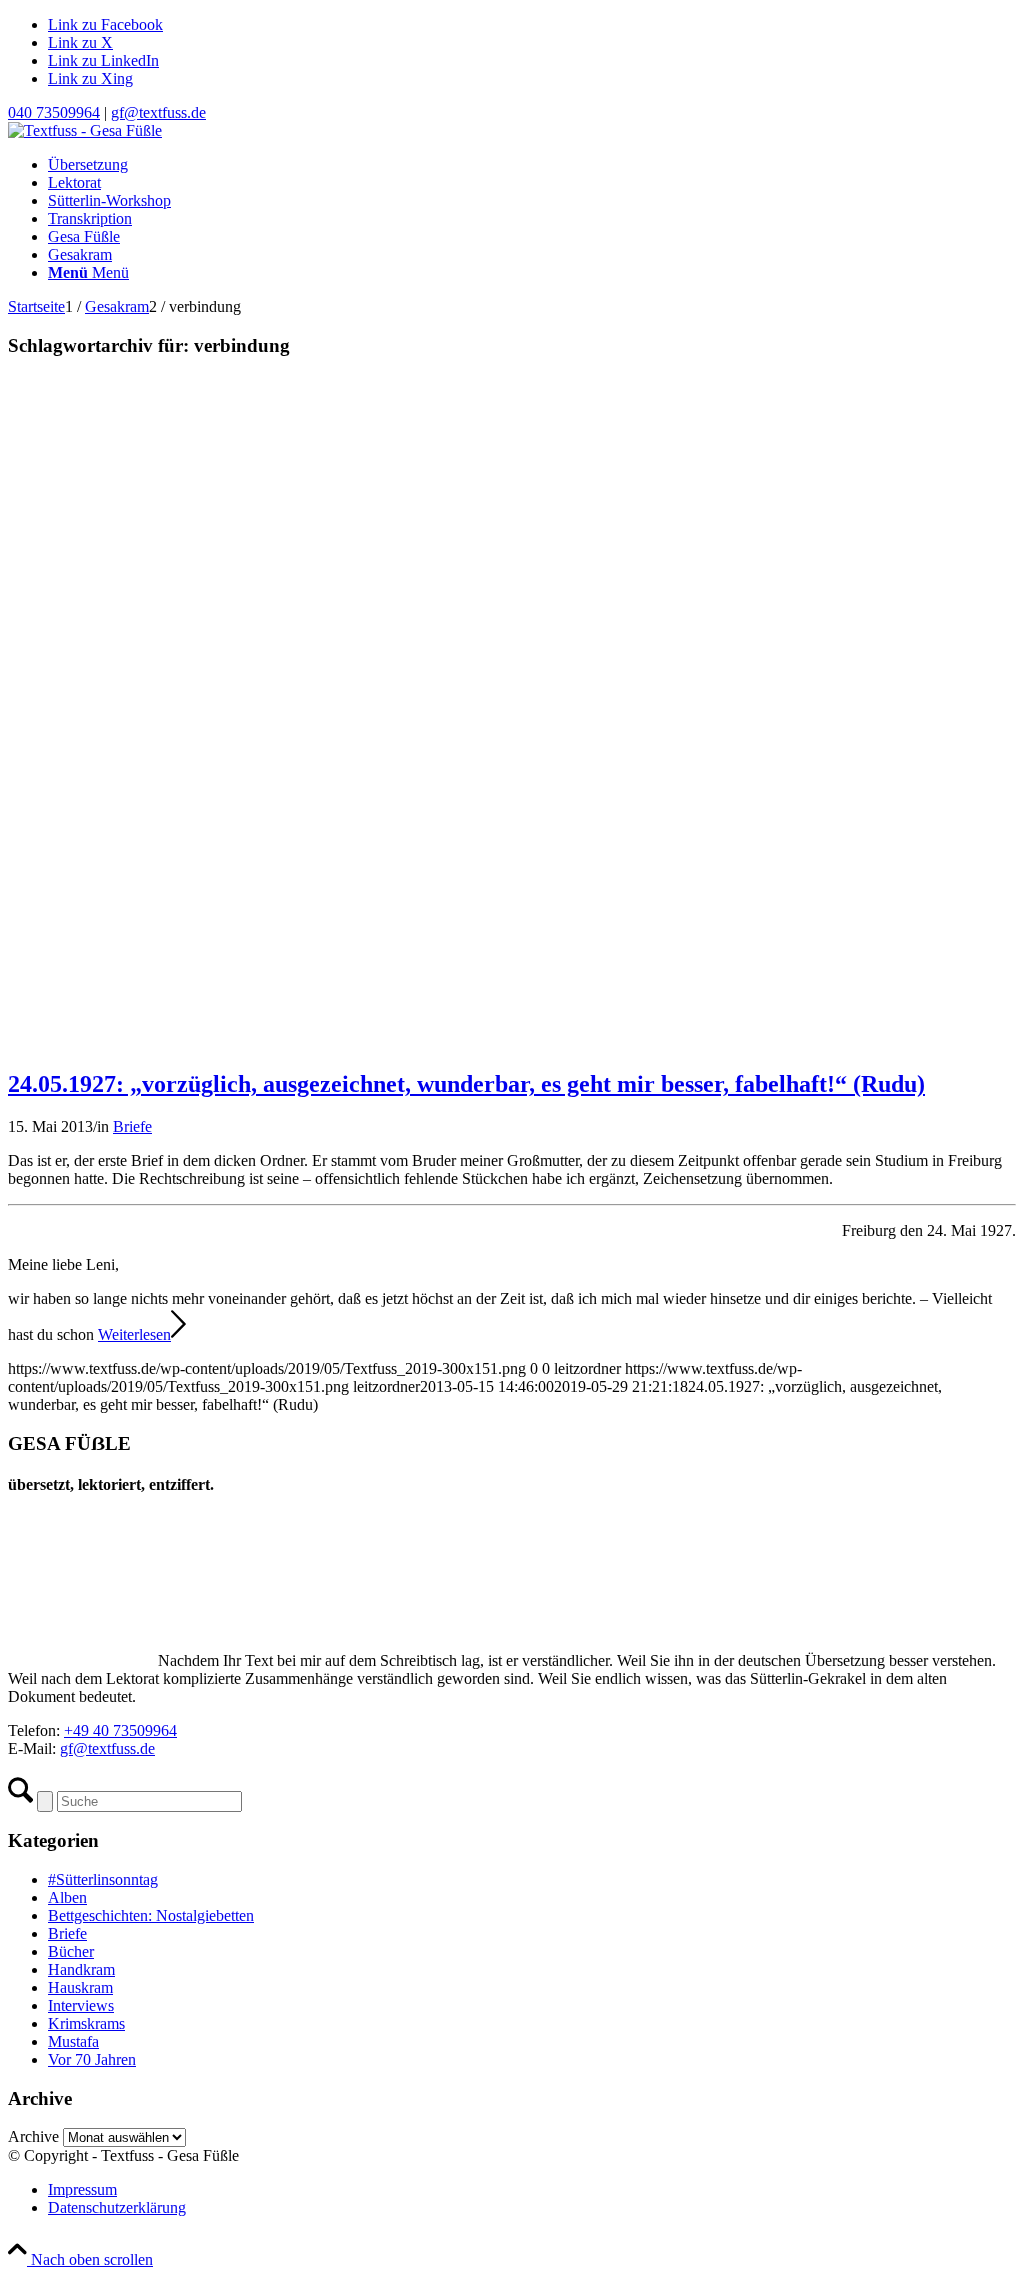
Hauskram (80, 1987)
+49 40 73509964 (120, 1730)
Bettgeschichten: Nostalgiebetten (151, 1915)
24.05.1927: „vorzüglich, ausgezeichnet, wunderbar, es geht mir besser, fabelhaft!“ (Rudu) (466, 1084)
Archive (33, 2136)
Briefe (132, 1126)
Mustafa (73, 2041)
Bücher (71, 1951)
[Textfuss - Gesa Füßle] (85, 130)
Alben (67, 1897)
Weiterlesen (134, 1334)
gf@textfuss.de (158, 112)
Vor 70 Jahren (92, 2059)
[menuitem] (532, 165)
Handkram (81, 1969)
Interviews (81, 2005)
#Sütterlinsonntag (103, 1879)
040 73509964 (54, 112)
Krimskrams (86, 2023)
